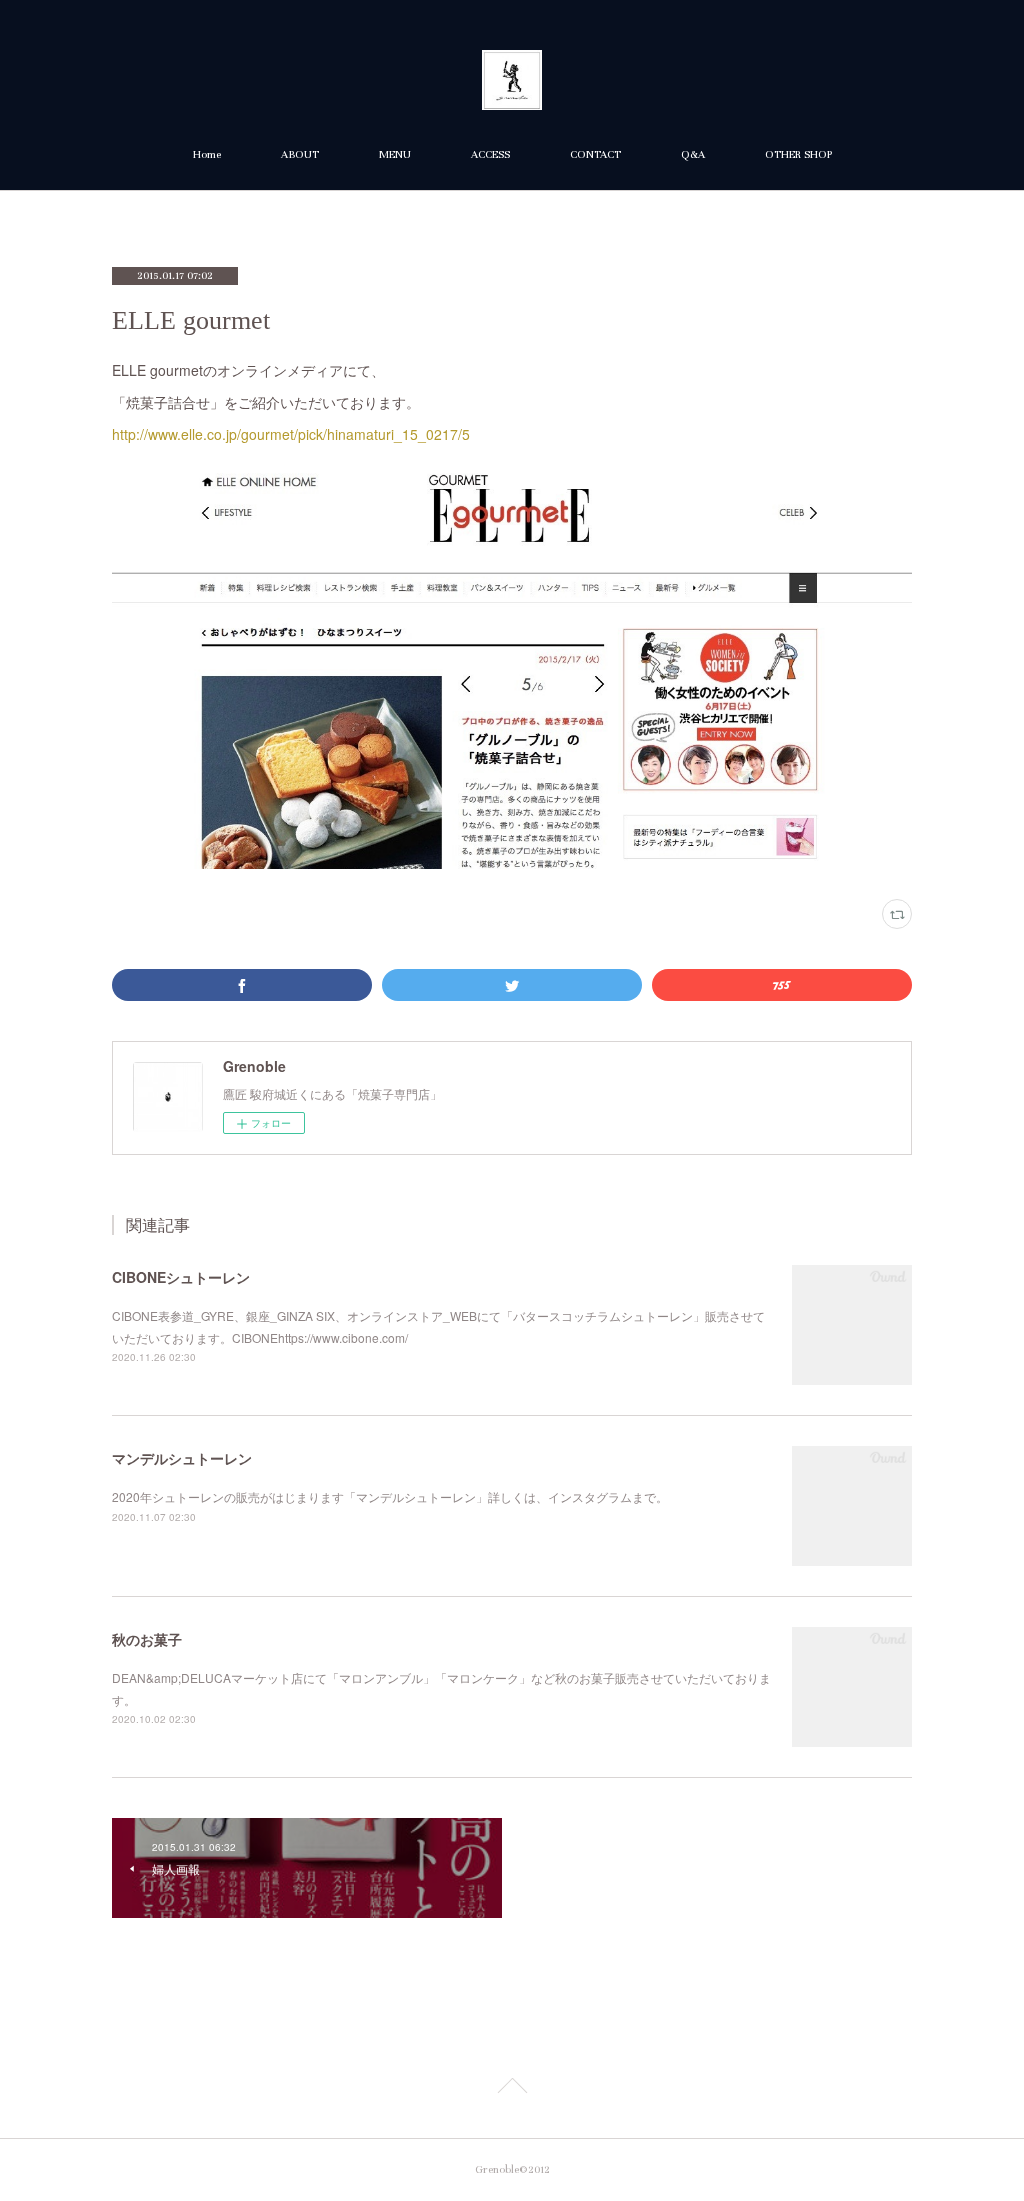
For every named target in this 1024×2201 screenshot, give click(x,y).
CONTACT (595, 154)
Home (207, 154)
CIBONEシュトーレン (181, 1277)
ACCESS (490, 154)
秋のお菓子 (147, 1639)
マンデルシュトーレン (182, 1458)
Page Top (512, 2089)
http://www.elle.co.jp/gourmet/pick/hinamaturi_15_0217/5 (291, 434)
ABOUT (300, 154)
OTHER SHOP (798, 154)
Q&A (693, 154)
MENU (395, 154)
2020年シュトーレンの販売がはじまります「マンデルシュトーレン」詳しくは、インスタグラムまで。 (390, 1496)
